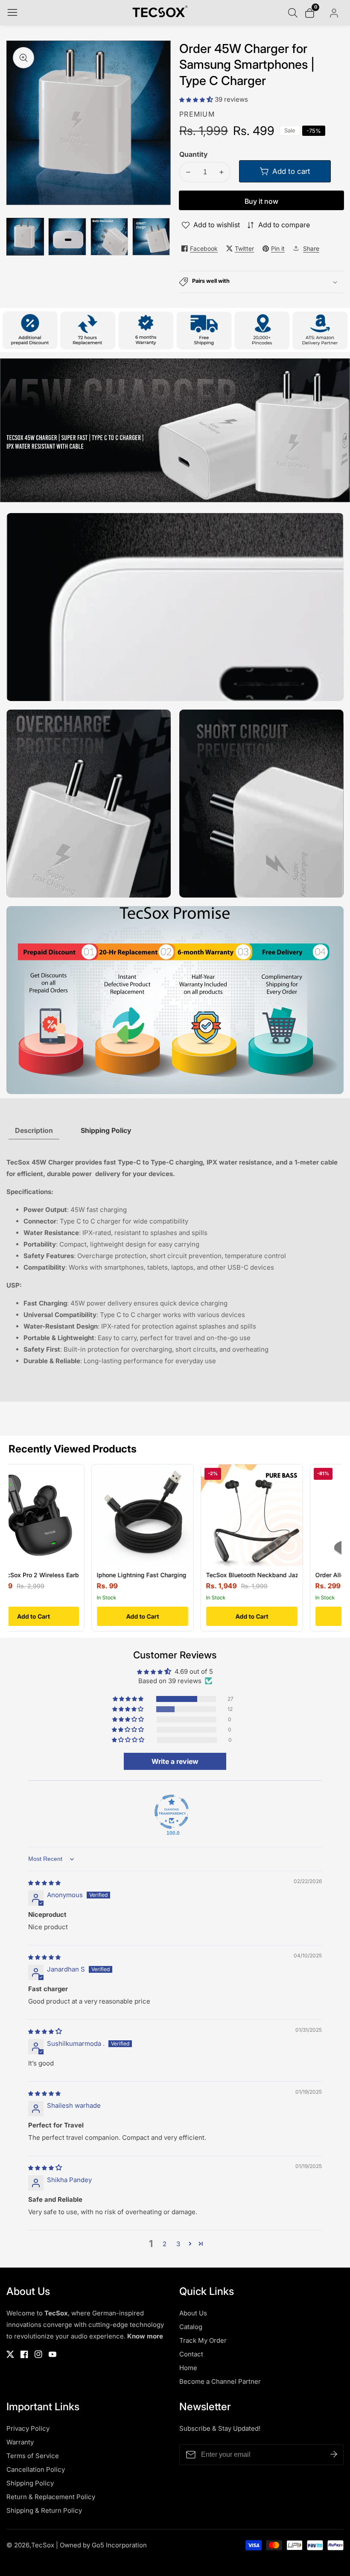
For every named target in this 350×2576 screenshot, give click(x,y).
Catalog (191, 2327)
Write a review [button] (175, 1761)
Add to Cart (90, 1616)
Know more (145, 2336)
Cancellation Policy (36, 2469)
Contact (191, 2354)
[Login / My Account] (334, 13)
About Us (193, 2313)
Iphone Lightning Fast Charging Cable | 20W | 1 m (115, 1575)
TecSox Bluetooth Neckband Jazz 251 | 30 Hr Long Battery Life (243, 1575)
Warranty (20, 2442)
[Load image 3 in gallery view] (109, 237)
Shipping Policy (30, 2483)
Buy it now (261, 201)
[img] (44, 1882)
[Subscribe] (334, 2455)
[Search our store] (295, 13)
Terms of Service (33, 2456)
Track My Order (203, 2340)
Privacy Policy (28, 2428)
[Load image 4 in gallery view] (151, 237)
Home (188, 2368)
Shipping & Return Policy (44, 2510)
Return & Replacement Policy (51, 2497)
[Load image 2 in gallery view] (67, 237)
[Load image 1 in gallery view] (25, 237)
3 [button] (178, 2244)
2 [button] (165, 2244)
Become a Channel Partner (220, 2381)
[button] (197, 99)
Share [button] (311, 248)
